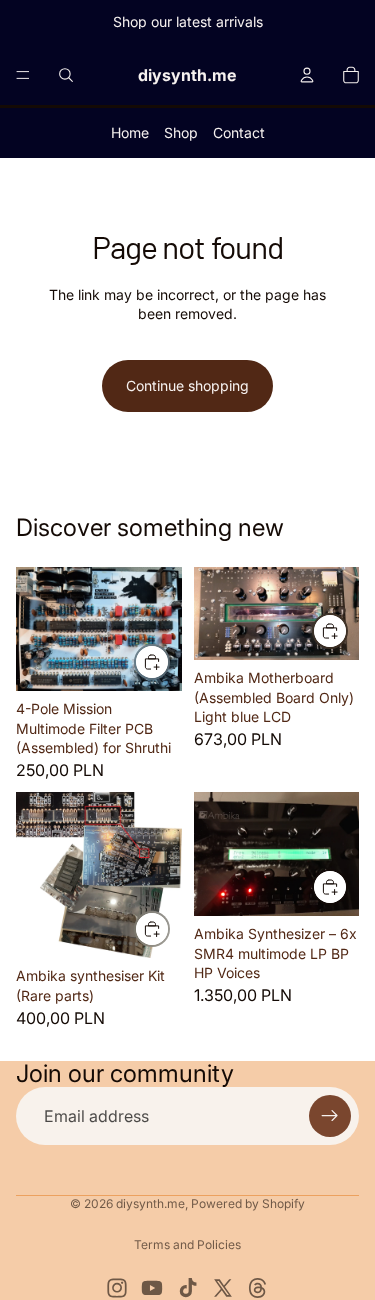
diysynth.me (150, 1203)
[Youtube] (152, 1288)
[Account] (307, 75)
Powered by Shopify (248, 1203)
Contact (239, 132)
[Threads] (258, 1288)
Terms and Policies (187, 1244)
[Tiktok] (188, 1288)
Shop (181, 132)
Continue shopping (187, 385)
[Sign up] (330, 1116)
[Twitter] (223, 1288)
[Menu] (23, 75)
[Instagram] (117, 1288)
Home (130, 132)
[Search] (66, 75)
